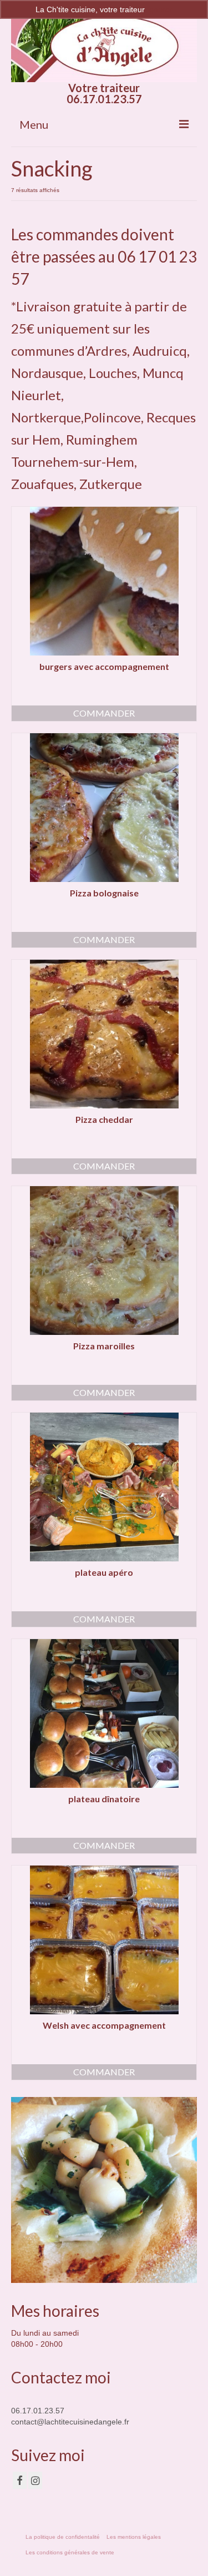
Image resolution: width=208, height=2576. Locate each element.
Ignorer (160, 9)
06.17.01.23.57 (38, 2411)
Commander (104, 713)
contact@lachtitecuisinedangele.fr (70, 2422)
